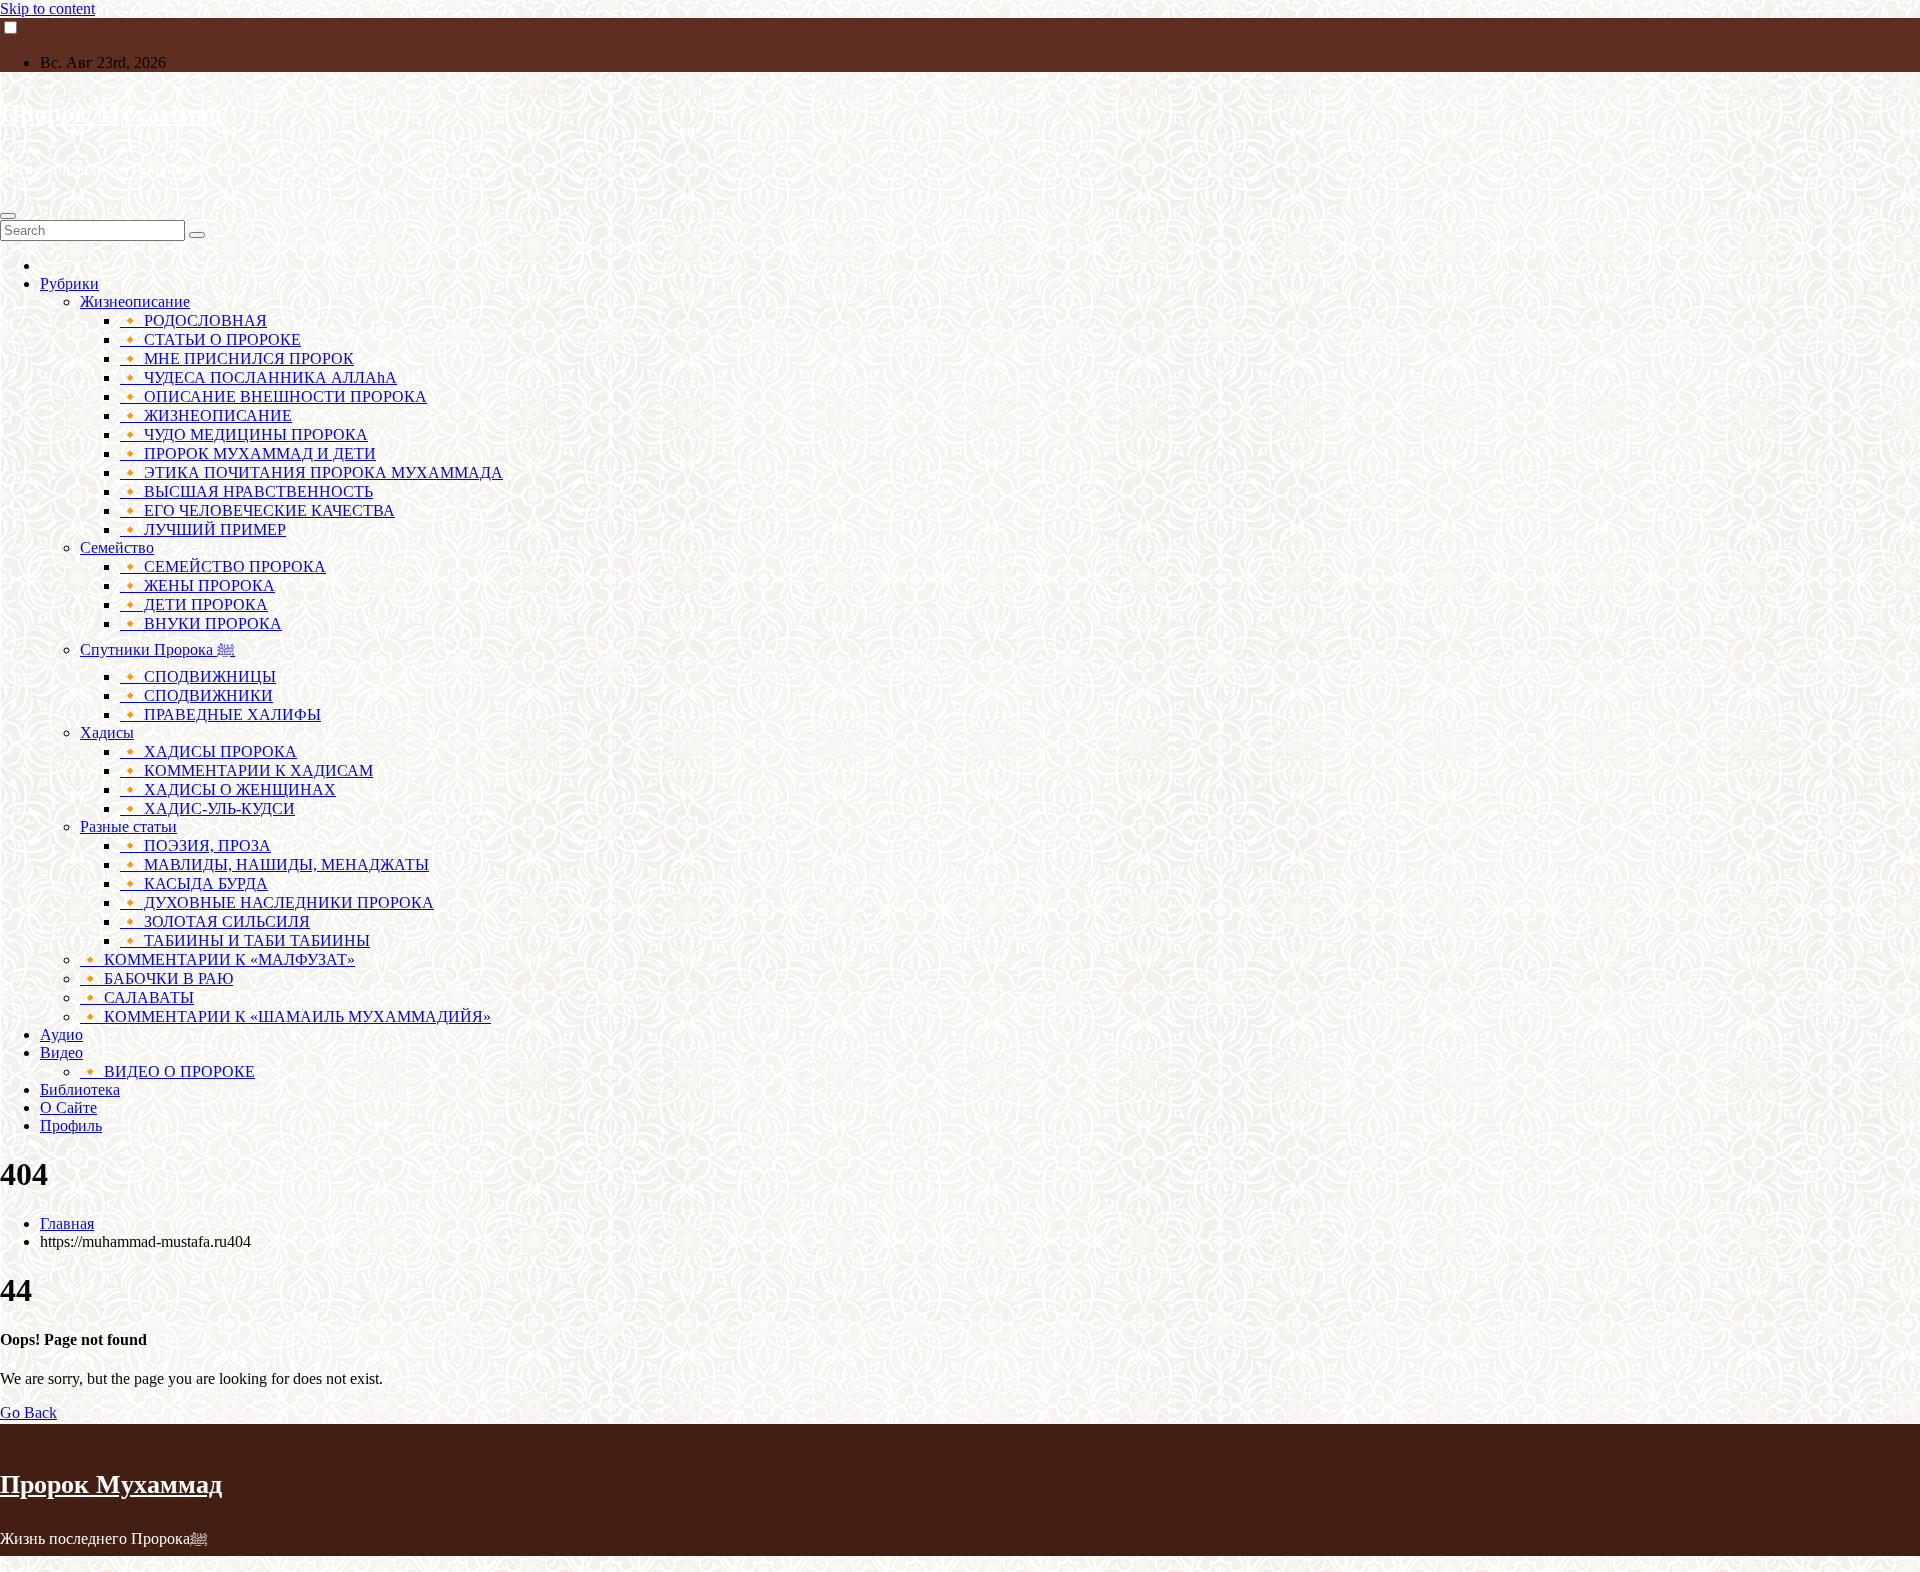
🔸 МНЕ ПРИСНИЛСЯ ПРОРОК (237, 358)
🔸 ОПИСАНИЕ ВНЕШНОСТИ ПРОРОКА (273, 396)
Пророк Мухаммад (111, 113)
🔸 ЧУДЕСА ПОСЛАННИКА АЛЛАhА (258, 377)
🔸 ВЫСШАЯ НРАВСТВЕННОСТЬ (246, 491)
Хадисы (107, 732)
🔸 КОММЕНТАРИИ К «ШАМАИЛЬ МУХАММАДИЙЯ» (285, 1016)
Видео (61, 1052)
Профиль (71, 1125)
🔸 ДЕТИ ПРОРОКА (194, 604)
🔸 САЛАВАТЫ (137, 997)
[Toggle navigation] (8, 216)
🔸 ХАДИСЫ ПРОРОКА (208, 751)
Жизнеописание (135, 301)
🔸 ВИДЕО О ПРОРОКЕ (167, 1071)
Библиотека (80, 1089)
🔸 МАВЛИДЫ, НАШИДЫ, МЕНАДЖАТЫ (274, 864)
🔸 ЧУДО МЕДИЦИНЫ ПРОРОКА (244, 434)
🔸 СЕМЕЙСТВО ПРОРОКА (223, 566)
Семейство (117, 547)
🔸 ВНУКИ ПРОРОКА (201, 623)
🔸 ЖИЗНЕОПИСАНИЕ (206, 415)
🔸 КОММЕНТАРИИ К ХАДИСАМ (246, 770)
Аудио (61, 1034)
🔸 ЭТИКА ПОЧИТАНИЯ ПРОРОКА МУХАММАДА (311, 472)
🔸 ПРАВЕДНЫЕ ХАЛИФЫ (220, 714)
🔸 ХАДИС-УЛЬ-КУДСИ (207, 808)
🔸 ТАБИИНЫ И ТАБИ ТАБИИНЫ (245, 940)
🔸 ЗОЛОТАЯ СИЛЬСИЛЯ (215, 921)
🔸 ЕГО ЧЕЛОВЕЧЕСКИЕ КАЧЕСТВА (257, 510)
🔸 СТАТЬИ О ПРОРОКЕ (210, 339)
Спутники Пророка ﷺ (157, 649)
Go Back (28, 1412)
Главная (67, 1223)
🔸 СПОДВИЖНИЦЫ (198, 676)
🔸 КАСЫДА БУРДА (194, 883)
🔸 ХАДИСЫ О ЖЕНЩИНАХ (228, 789)
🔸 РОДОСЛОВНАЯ (193, 320)
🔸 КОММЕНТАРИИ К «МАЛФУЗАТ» (217, 959)
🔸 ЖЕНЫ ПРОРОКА (197, 585)
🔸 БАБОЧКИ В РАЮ (156, 978)
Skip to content (47, 8)
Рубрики (69, 283)
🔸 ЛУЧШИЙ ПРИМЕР (203, 529)
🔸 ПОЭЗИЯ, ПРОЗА (195, 845)
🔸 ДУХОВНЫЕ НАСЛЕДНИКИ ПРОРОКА (277, 902)
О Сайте (68, 1107)
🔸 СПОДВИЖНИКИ (196, 695)
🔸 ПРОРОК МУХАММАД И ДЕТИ (248, 453)
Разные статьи (128, 826)
